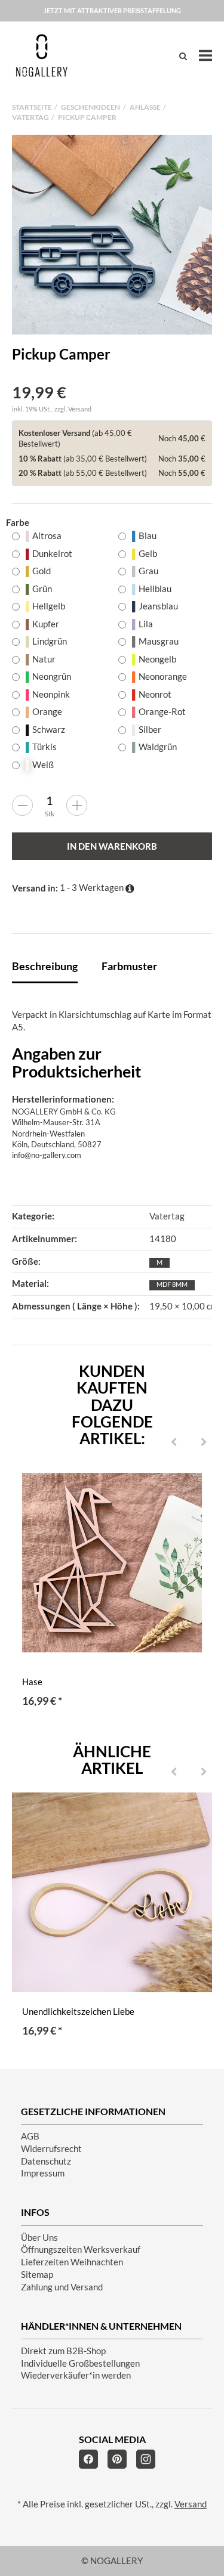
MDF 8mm (172, 1284)
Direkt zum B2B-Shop (63, 2351)
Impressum (43, 2173)
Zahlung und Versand (62, 2287)
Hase (32, 1682)
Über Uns (39, 2238)
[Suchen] (183, 56)
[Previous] (174, 1442)
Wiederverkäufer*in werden (76, 2375)
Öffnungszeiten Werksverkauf (81, 2250)
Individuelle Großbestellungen (80, 2363)
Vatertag (167, 1216)
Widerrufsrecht (51, 2149)
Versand (80, 409)
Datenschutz (46, 2161)
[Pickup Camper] (112, 235)
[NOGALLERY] (42, 55)
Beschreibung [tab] (45, 966)
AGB (30, 2136)
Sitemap (37, 2275)
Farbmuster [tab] (129, 966)
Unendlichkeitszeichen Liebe (78, 2012)
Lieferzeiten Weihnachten (72, 2262)
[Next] (204, 1442)
